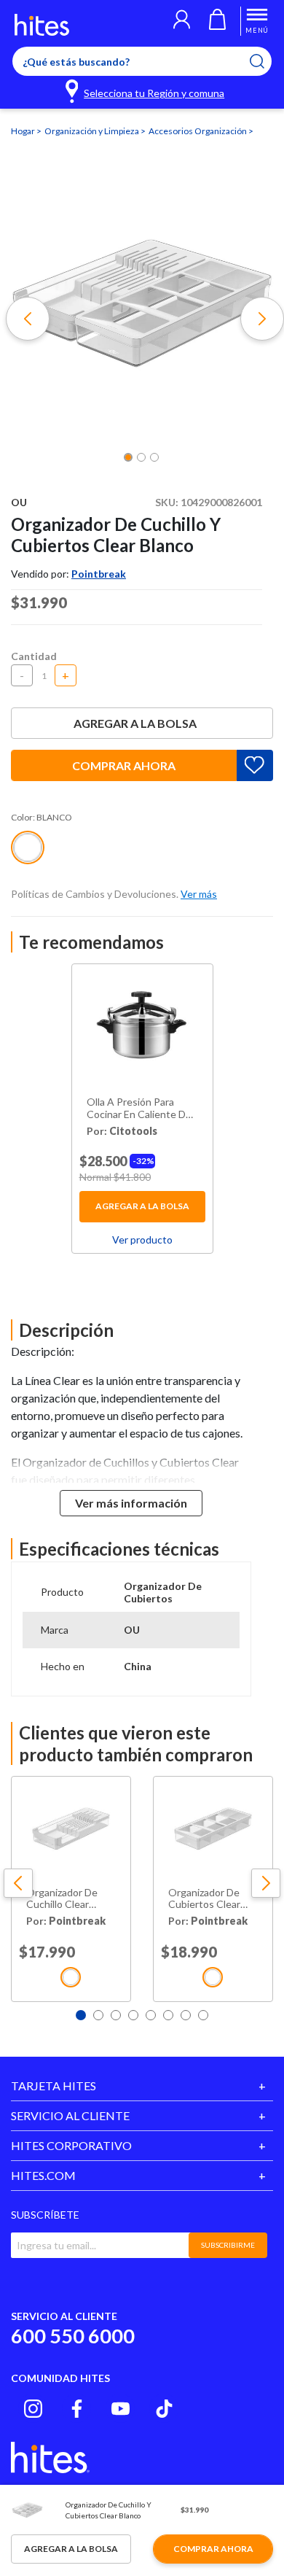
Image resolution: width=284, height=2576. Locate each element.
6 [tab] (168, 2015)
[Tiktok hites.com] (164, 2409)
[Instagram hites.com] (33, 2409)
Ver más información (131, 1503)
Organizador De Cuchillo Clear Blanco (62, 1899)
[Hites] (42, 25)
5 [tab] (151, 2015)
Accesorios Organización (198, 131)
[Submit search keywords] (266, 61)
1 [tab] (81, 2015)
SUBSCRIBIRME (228, 2245)
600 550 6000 (73, 2336)
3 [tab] (116, 2015)
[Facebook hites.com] (77, 2409)
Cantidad (34, 656)
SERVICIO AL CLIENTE (70, 2115)
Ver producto (142, 1239)
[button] (182, 21)
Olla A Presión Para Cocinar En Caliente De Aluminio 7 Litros (139, 1109)
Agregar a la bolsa (135, 723)
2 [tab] (98, 2015)
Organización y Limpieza (92, 131)
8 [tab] (203, 2015)
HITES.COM (43, 2175)
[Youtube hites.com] (121, 2409)
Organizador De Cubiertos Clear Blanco (204, 1899)
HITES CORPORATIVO (71, 2145)
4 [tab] (133, 2015)
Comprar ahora (124, 765)
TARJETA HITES (54, 2086)
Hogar (24, 131)
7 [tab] (186, 2015)
